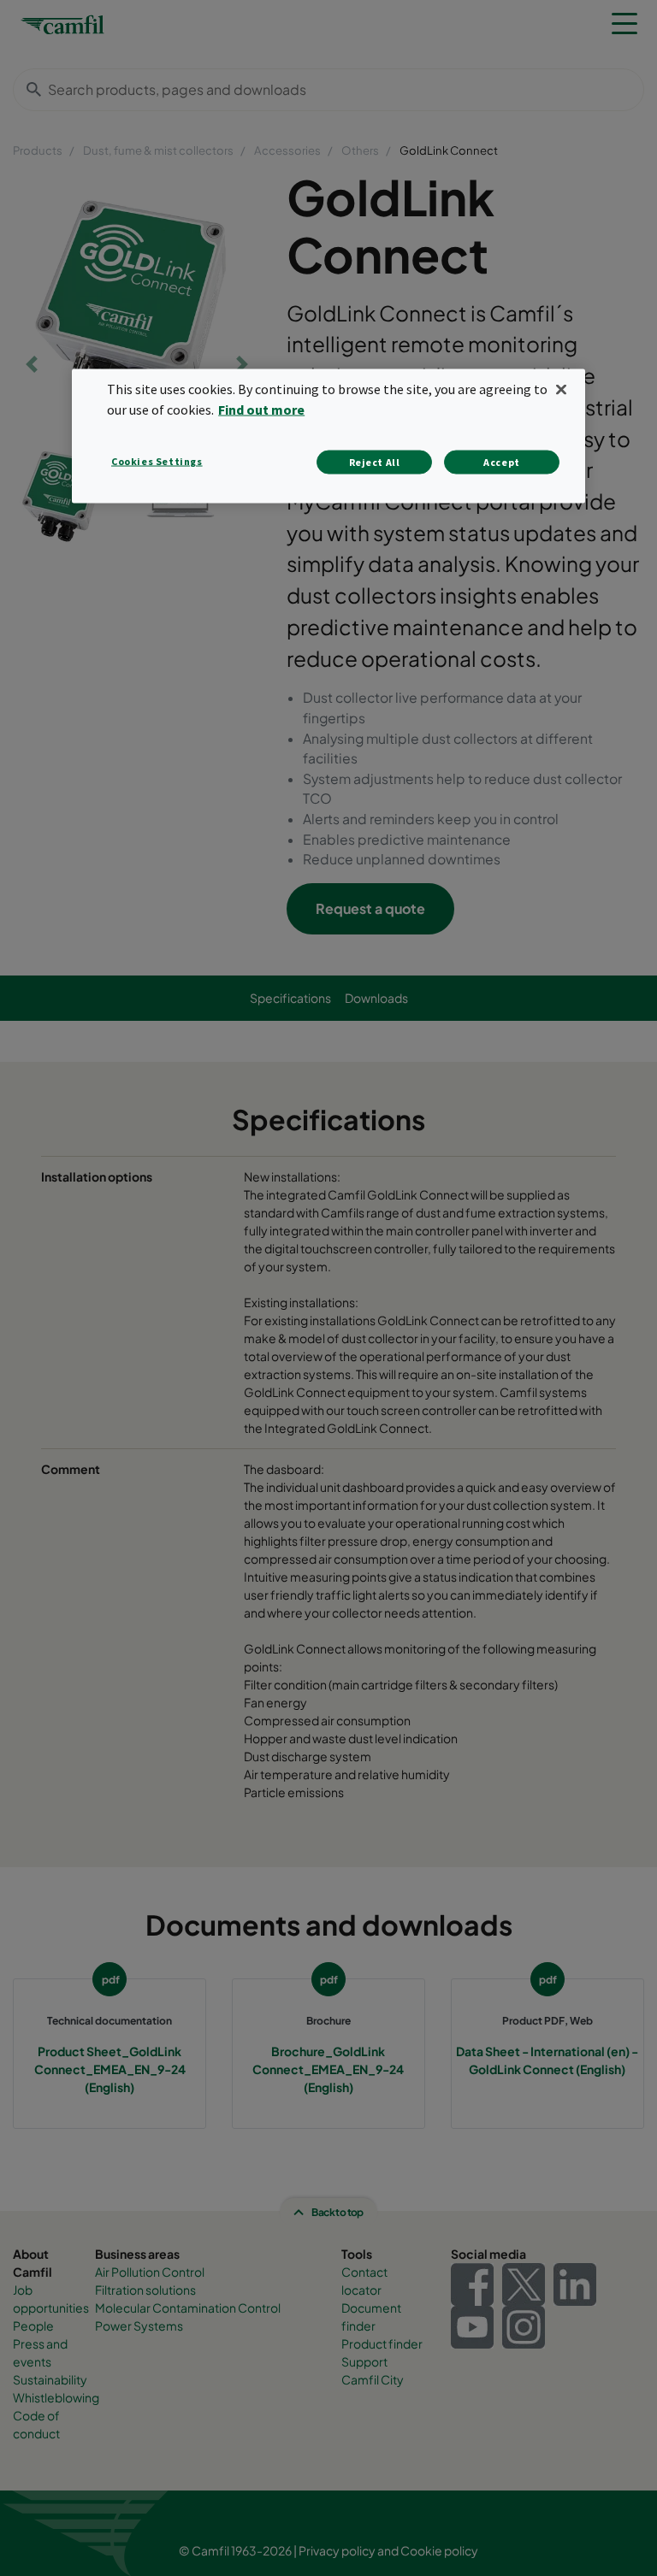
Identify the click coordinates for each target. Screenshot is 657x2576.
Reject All (375, 462)
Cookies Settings (157, 461)
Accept (502, 462)
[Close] (561, 389)
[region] (328, 436)
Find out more (261, 410)
